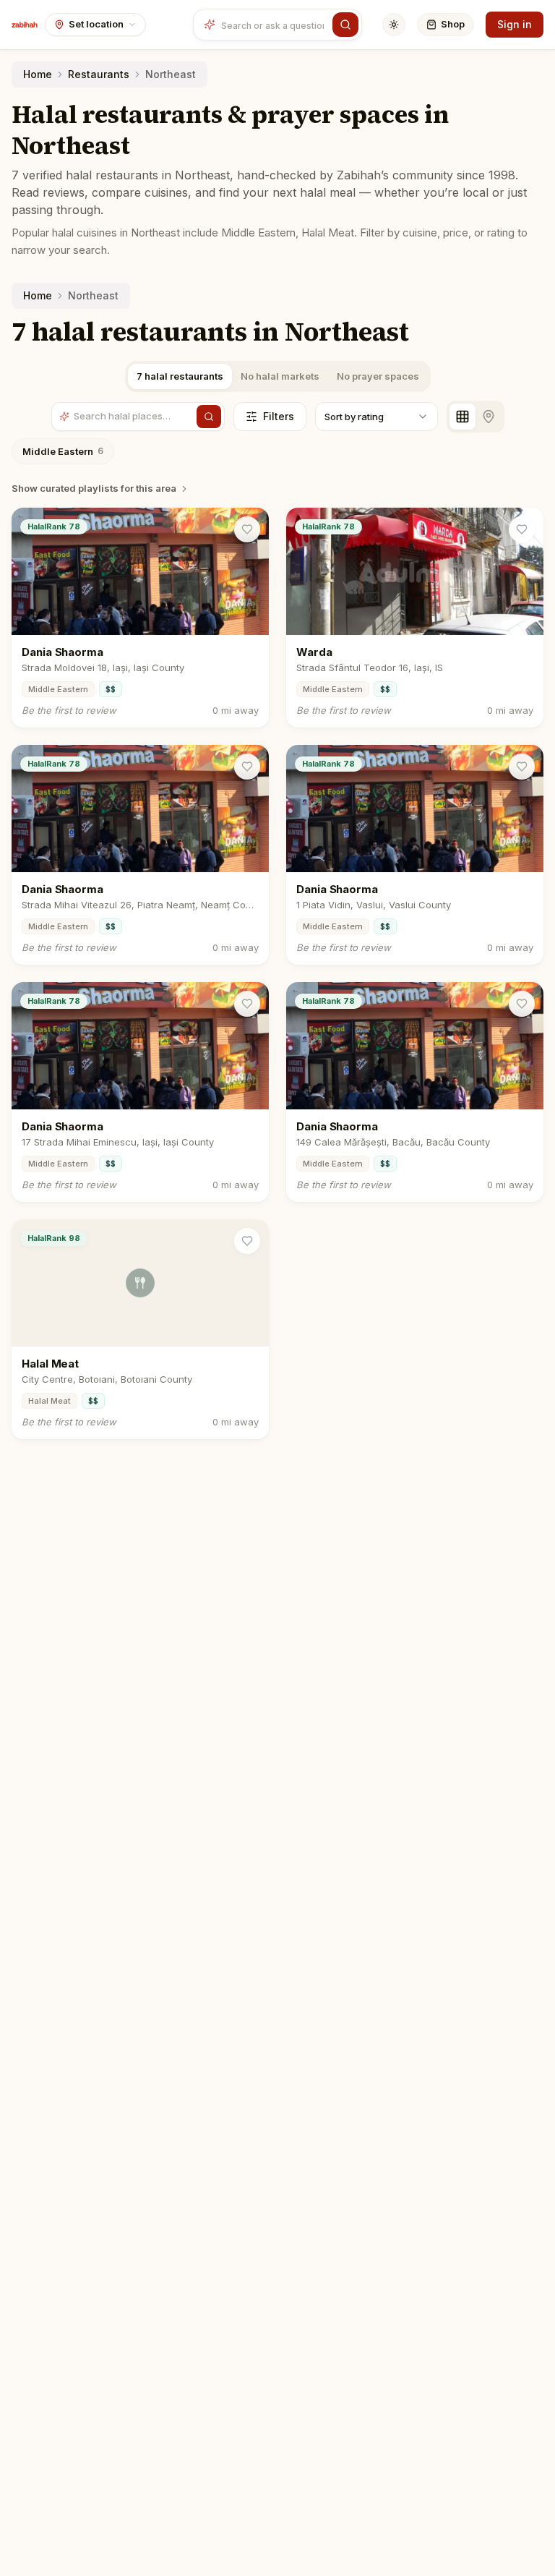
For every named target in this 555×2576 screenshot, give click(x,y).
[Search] (345, 25)
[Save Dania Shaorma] (247, 529)
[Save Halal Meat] (247, 1241)
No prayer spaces (378, 376)
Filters (279, 416)
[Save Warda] (522, 529)
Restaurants (99, 74)
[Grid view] (462, 417)
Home (38, 74)
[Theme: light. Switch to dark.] (394, 25)
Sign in (515, 24)
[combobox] (274, 25)
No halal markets (280, 376)
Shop (453, 24)
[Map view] (489, 417)
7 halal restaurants (180, 376)
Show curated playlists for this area (94, 488)
